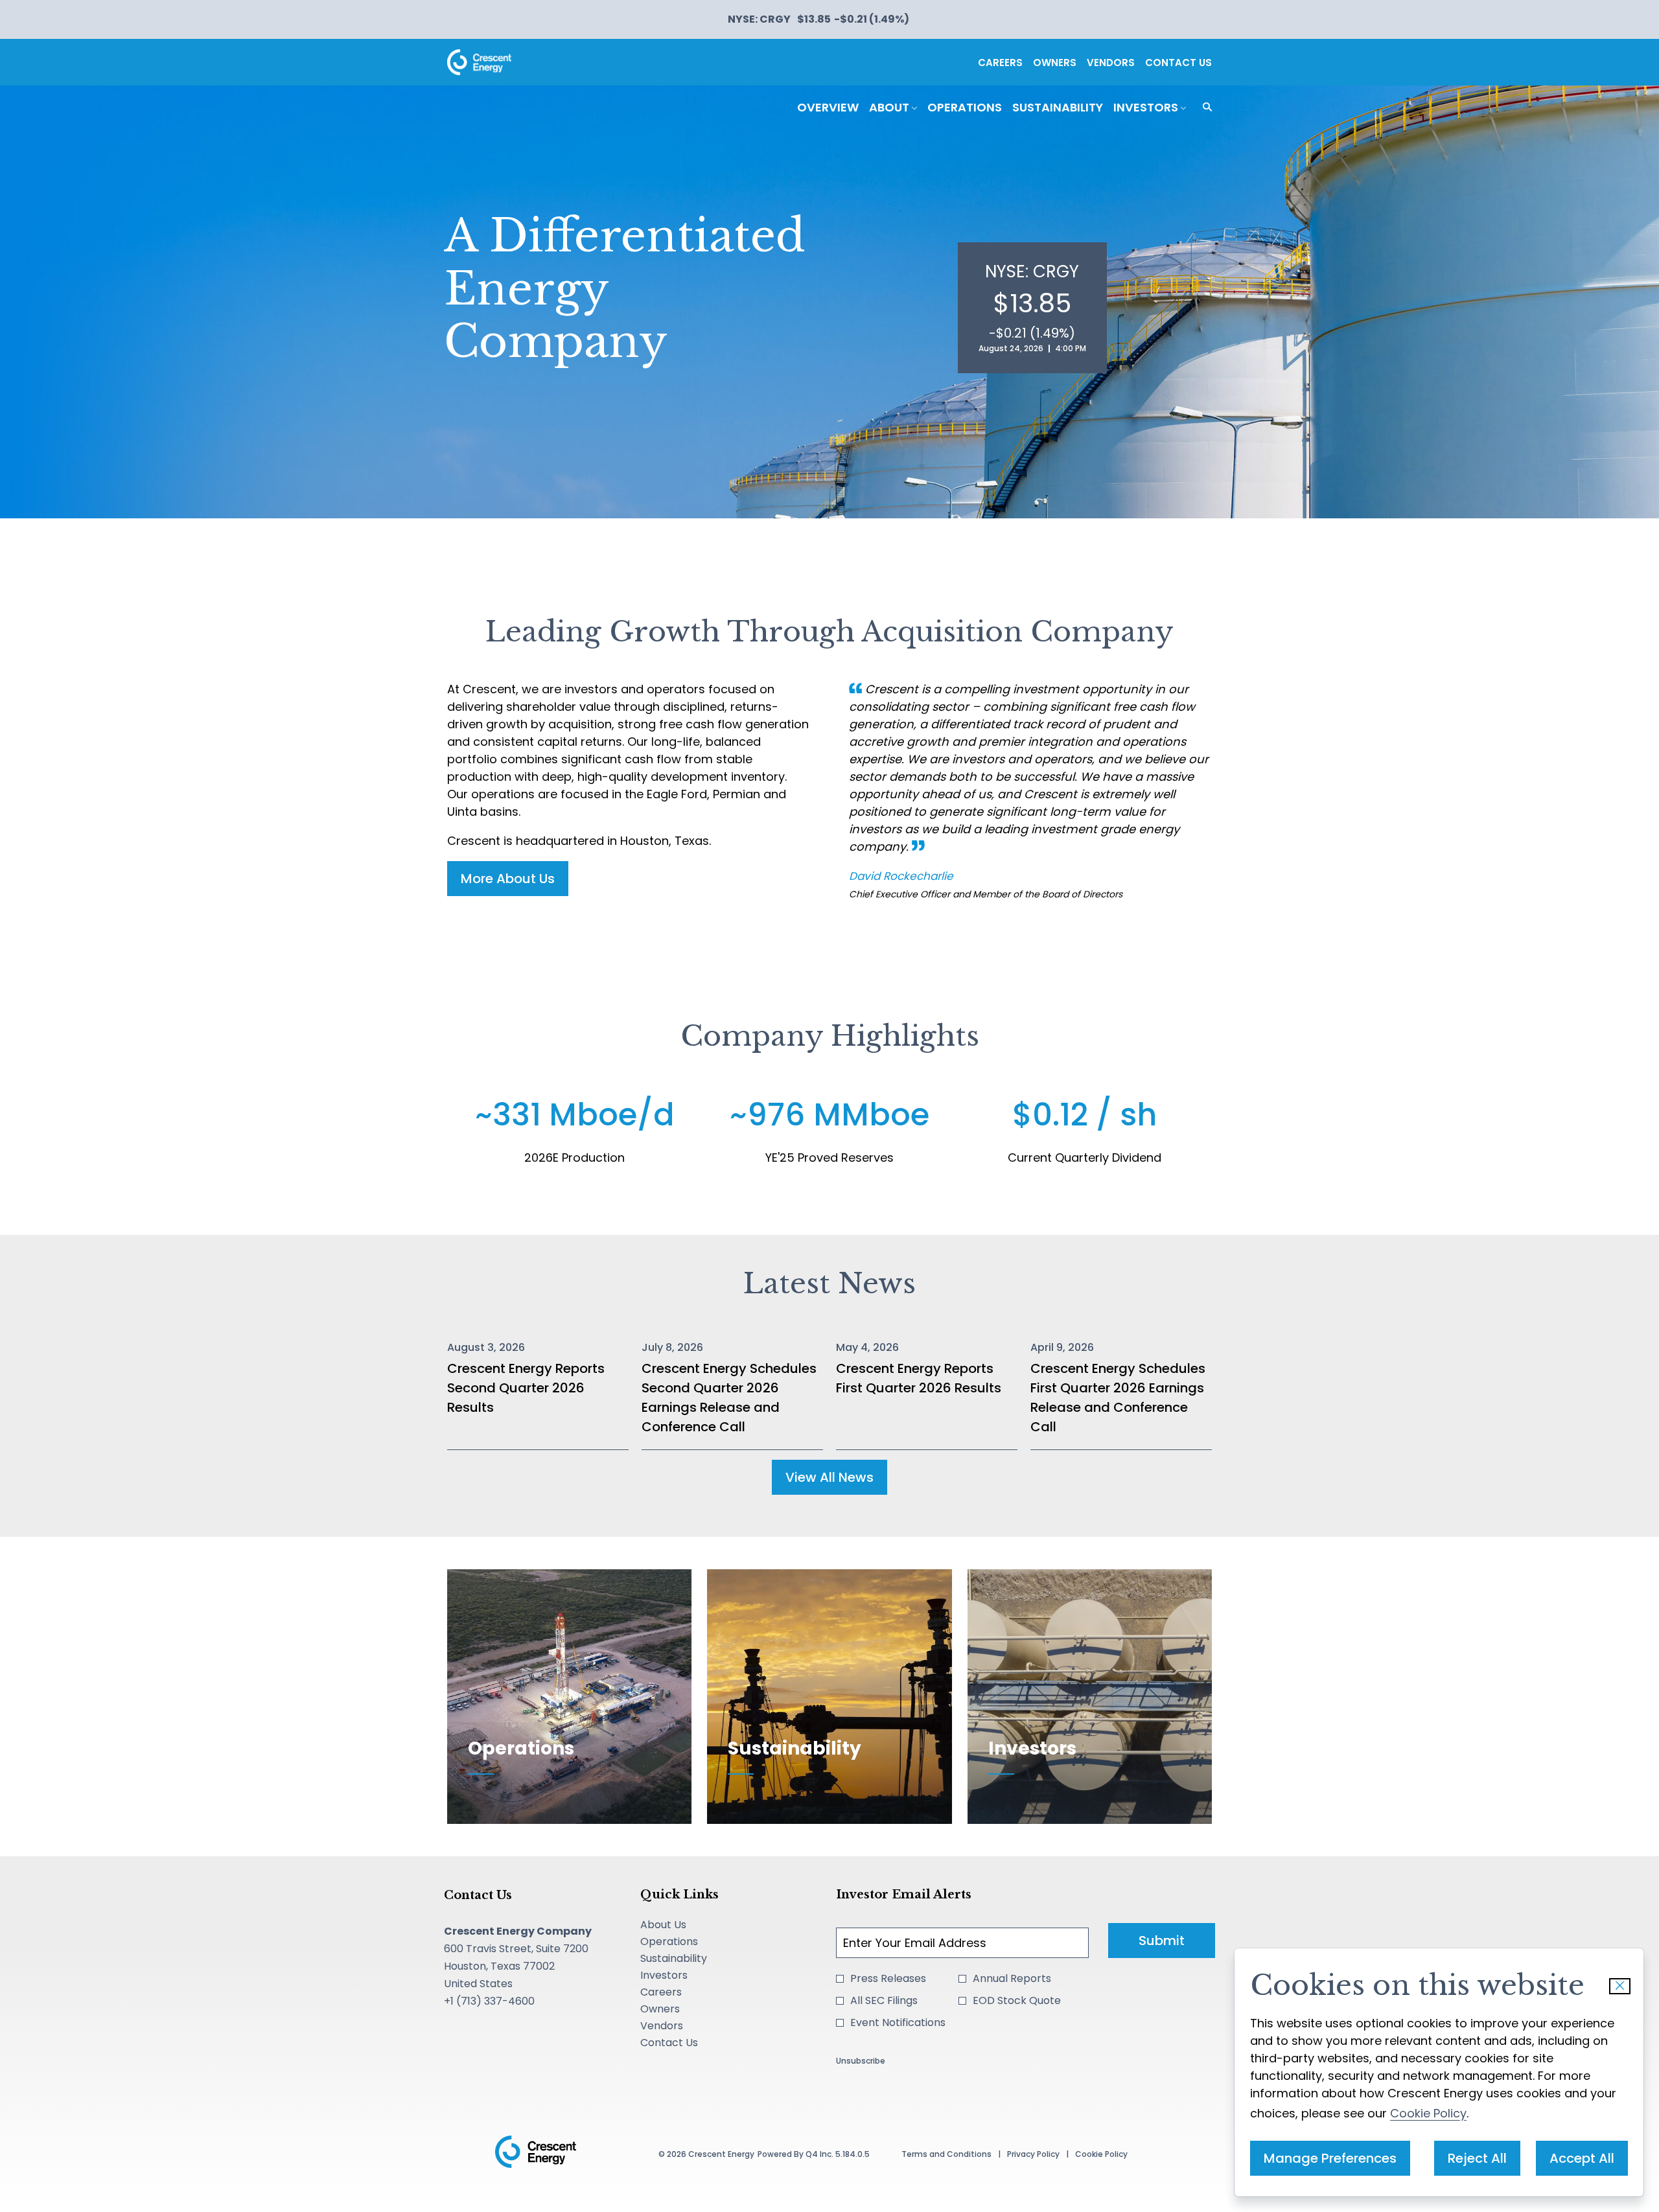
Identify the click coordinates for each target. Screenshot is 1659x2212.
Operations (688, 1942)
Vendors (1111, 63)
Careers (1000, 63)
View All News (829, 1477)
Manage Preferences (1330, 2158)
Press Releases (888, 1978)
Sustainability (692, 1959)
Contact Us (1178, 63)
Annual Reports (1012, 1978)
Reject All (1477, 2158)
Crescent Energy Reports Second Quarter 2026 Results (526, 1388)
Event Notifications (898, 2022)
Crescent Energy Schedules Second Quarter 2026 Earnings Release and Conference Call (729, 1398)
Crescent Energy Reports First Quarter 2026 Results (919, 1378)
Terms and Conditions (946, 2157)
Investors (683, 1976)
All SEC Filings (884, 2000)
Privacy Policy (1033, 2157)
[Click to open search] (1204, 107)
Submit (1162, 1941)
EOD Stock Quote (1017, 2000)
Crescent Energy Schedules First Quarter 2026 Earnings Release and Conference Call (1118, 1398)
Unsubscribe (861, 2061)
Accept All (1582, 2158)
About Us (682, 1925)
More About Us (508, 879)
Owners (1055, 63)
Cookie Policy (1428, 2113)
